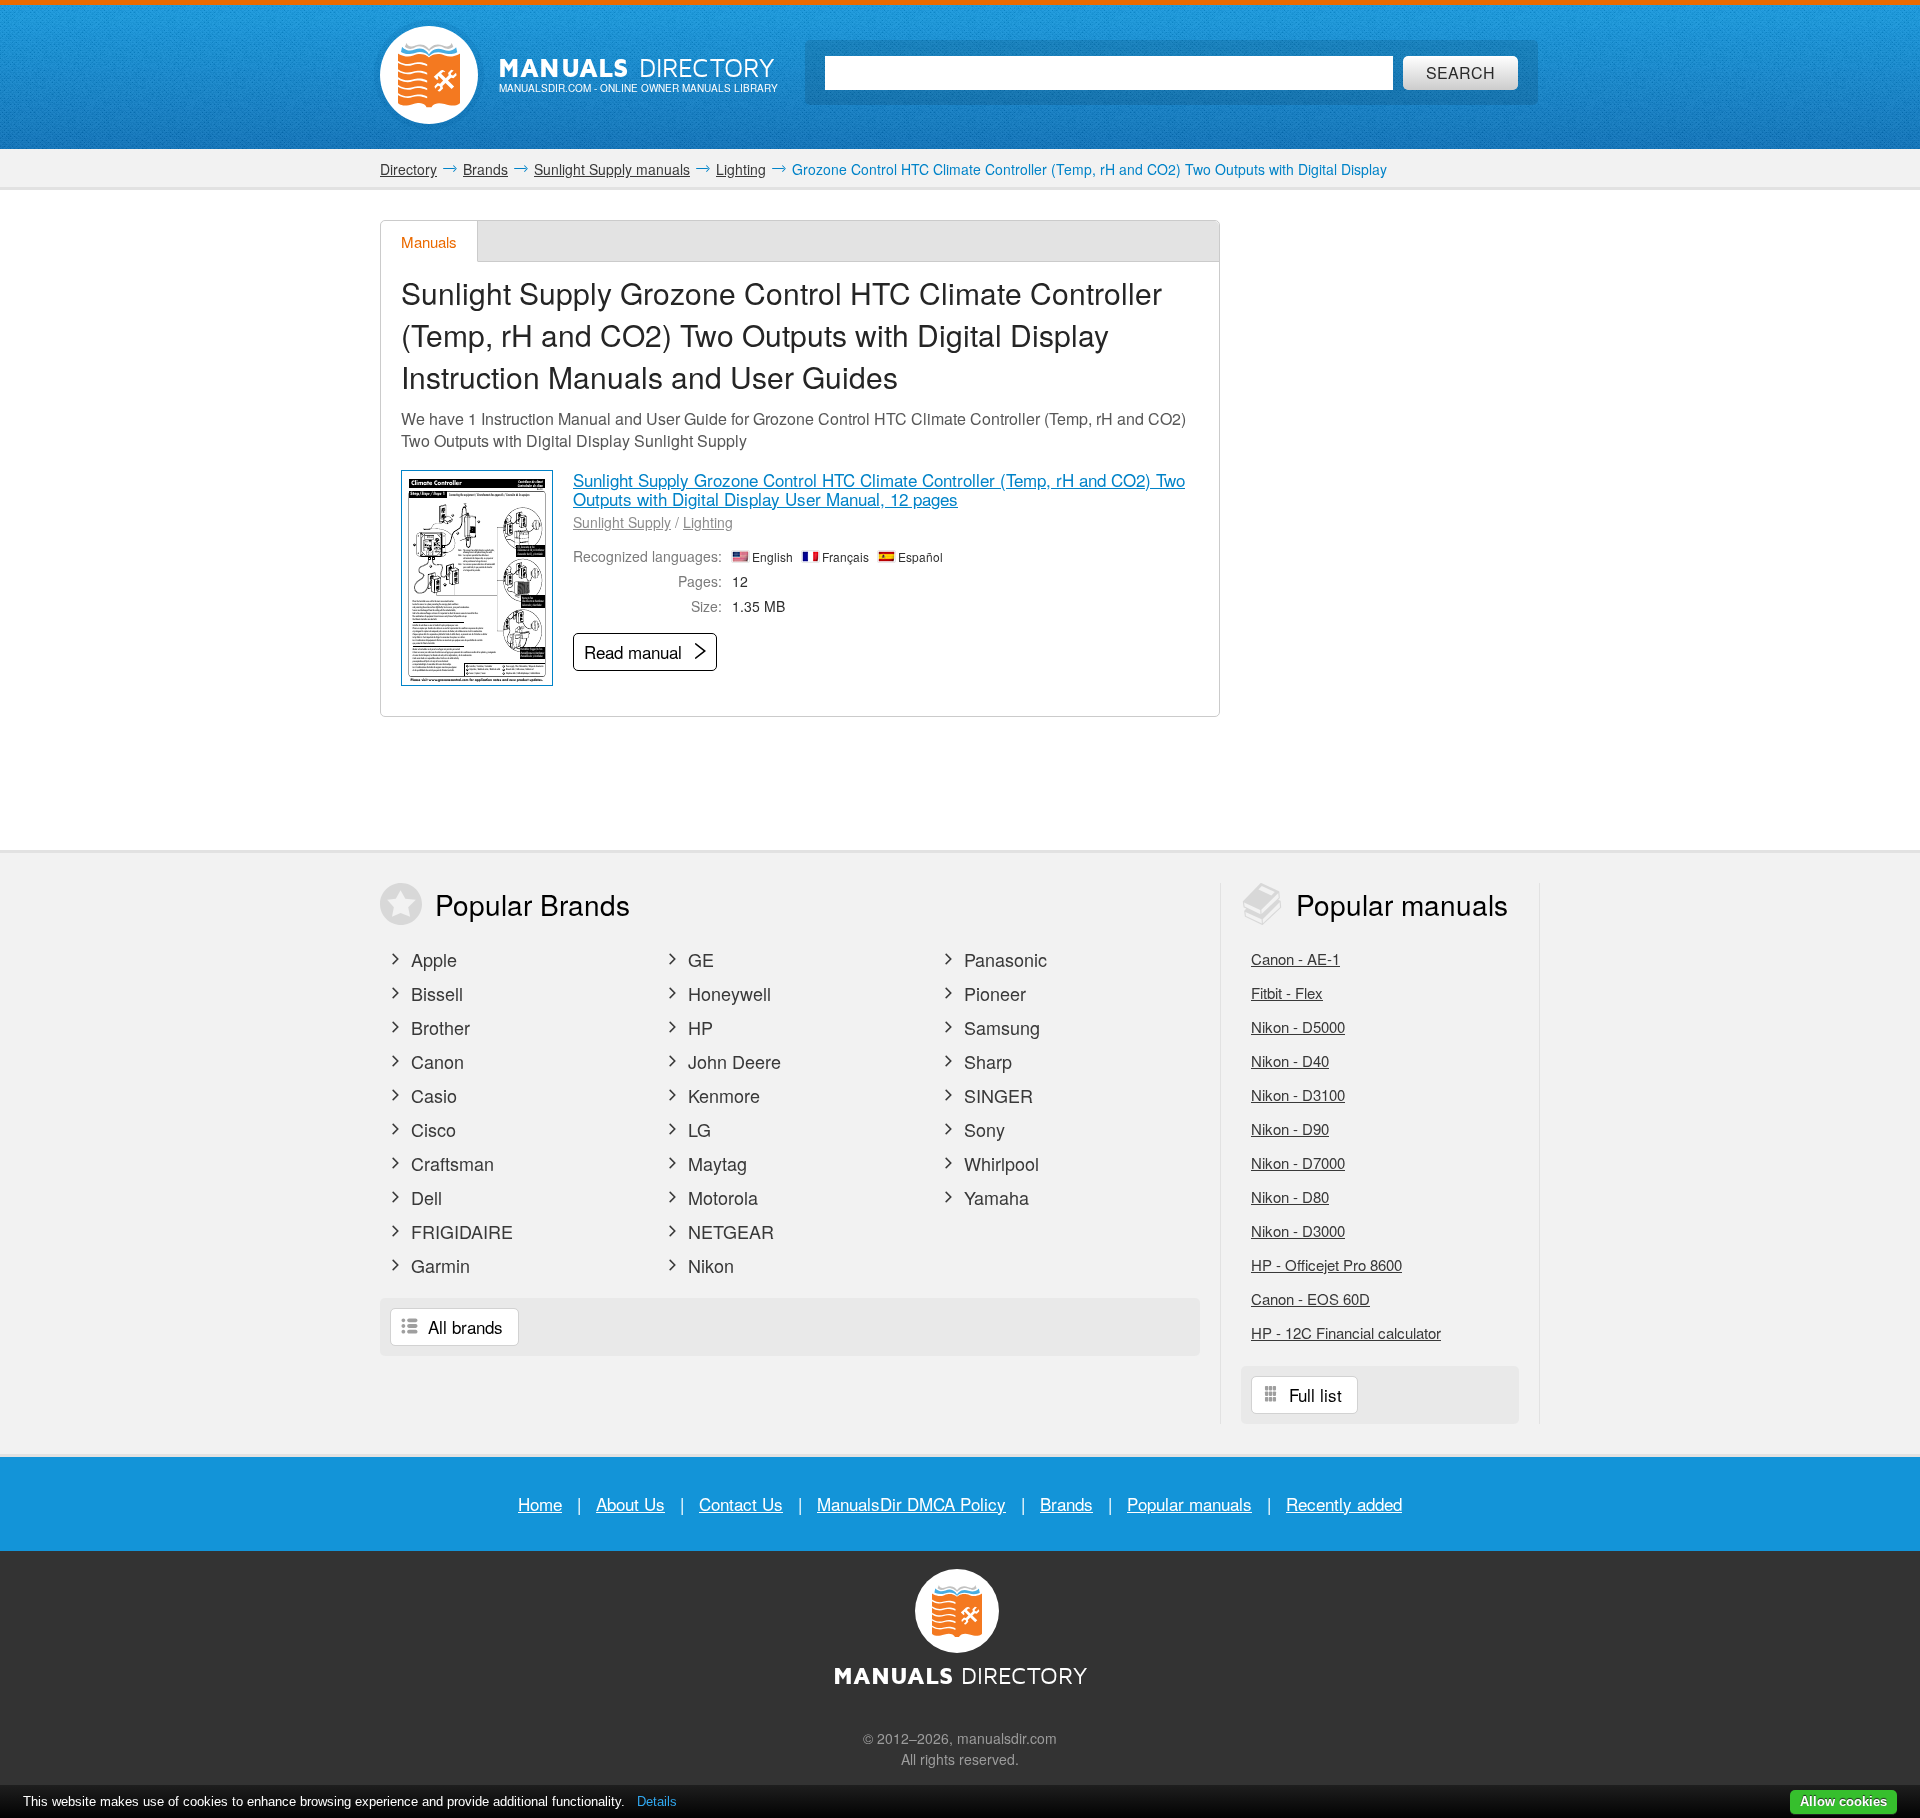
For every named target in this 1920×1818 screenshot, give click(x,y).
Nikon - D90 (1290, 1128)
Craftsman (450, 1163)
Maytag (715, 1163)
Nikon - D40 (1290, 1060)
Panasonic (1003, 959)
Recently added (1344, 1503)
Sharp (985, 1061)
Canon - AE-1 (1295, 958)
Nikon (708, 1265)
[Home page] (429, 75)
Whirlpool (999, 1163)
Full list (1313, 1394)
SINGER (996, 1095)
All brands (463, 1326)
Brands (1066, 1503)
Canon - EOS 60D (1310, 1298)
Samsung (999, 1027)
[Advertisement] (1390, 520)
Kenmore (721, 1095)
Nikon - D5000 (1298, 1026)
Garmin (438, 1265)
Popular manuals (1189, 1503)
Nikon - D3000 (1298, 1230)
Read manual (635, 651)
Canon (435, 1061)
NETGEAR (728, 1231)
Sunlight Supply (622, 522)
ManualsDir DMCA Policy (911, 1503)
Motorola (720, 1197)
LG (697, 1129)
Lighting (708, 522)
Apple (431, 959)
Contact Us (741, 1503)
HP (698, 1027)
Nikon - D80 (1290, 1196)
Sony (982, 1129)
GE (698, 959)
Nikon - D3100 (1298, 1094)
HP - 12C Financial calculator (1346, 1332)
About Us (630, 1503)
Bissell (434, 993)
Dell (424, 1197)
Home (540, 1503)
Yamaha (994, 1197)
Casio (431, 1095)
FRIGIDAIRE (459, 1231)
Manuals (429, 241)
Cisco (431, 1129)
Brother (438, 1027)
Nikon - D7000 (1298, 1162)
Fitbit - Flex (1287, 992)
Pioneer (992, 993)
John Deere (732, 1061)
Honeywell (727, 993)
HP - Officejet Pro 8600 (1326, 1264)
